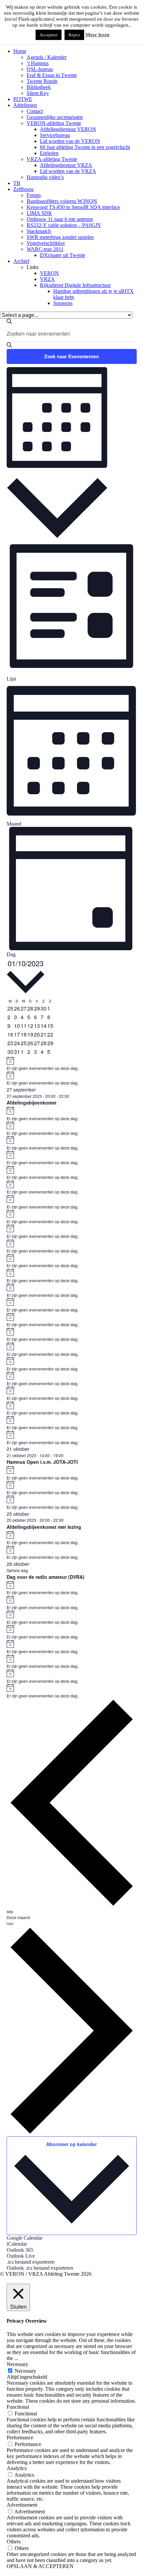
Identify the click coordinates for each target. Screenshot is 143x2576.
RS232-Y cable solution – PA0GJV (64, 225)
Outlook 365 (20, 2250)
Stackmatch (39, 231)
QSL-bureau (40, 69)
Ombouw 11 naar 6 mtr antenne (60, 219)
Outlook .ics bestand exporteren (40, 2268)
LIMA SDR (39, 213)
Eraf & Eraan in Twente (52, 75)
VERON (49, 273)
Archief (21, 261)
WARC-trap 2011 (45, 249)
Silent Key (38, 93)
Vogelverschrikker (46, 243)
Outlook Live (21, 2256)
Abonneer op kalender (71, 2144)
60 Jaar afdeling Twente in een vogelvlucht (85, 147)
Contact (35, 111)
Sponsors (63, 303)
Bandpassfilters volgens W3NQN (62, 201)
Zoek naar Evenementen (72, 356)
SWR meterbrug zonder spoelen (60, 237)
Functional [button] (18, 2407)
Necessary (25, 2371)
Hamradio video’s (45, 177)
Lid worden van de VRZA (68, 171)
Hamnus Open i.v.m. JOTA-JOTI (42, 1462)
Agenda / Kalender (47, 57)
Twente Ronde (42, 81)
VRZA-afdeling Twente (52, 159)
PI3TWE (23, 99)
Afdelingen (25, 105)
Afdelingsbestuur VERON (68, 129)
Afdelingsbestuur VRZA (66, 165)
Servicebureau (55, 135)
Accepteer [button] (49, 35)
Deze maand (18, 1917)
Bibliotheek (39, 87)
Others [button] (14, 2542)
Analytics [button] (17, 2468)
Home (20, 51)
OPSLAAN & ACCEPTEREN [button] (40, 2566)
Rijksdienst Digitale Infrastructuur (75, 285)
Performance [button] (20, 2438)
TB (17, 183)
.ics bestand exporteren (31, 2262)
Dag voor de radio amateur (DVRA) (46, 1577)
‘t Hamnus (38, 63)
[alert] (72, 1064)
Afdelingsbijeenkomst (32, 1103)
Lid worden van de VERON (70, 141)
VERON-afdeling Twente (54, 123)
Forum (34, 195)
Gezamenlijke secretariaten (55, 117)
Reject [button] (74, 35)
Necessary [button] (17, 2364)
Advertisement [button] (22, 2505)
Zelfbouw (24, 189)
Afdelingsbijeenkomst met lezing (44, 1527)
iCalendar (17, 2244)
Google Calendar (25, 2238)
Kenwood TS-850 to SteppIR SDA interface (73, 207)
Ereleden (49, 153)
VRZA (47, 279)
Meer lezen (97, 35)
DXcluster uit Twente (63, 255)
